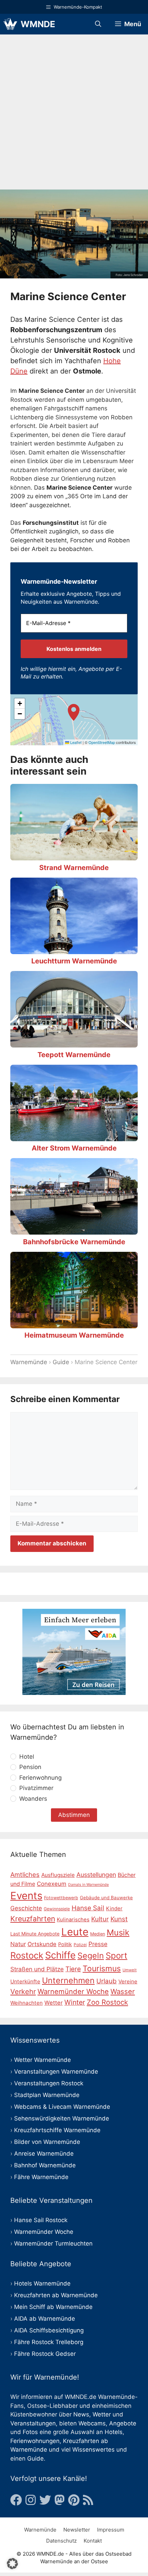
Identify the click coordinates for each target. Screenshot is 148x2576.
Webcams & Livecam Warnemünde (62, 2107)
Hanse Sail (88, 1908)
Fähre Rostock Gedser (45, 2354)
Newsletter (77, 2530)
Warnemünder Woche (73, 1991)
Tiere (73, 1969)
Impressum (111, 2530)
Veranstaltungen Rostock (49, 2083)
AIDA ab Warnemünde (45, 2319)
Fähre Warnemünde (41, 2177)
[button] (74, 720)
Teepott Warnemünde (74, 1055)
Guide (61, 1362)
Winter (75, 2002)
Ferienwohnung (40, 1778)
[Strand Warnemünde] (74, 856)
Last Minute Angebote (35, 1934)
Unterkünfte (25, 1981)
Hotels (114, 2432)
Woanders (33, 1799)
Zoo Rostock (107, 2002)
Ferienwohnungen (35, 2441)
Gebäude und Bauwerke (106, 1898)
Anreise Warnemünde (44, 2154)
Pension (30, 1767)
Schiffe (60, 1955)
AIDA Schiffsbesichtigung (49, 2330)
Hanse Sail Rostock (41, 2220)
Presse (98, 1944)
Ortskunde (42, 1944)
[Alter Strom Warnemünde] (74, 1136)
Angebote (123, 2423)
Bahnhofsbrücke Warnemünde (74, 1242)
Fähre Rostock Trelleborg (49, 2342)
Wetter (54, 2003)
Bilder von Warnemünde (47, 2142)
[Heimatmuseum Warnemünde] (74, 1323)
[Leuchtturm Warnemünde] (74, 949)
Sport (117, 1956)
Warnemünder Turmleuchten (53, 2243)
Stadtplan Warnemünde (47, 2095)
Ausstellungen (96, 1875)
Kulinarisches (73, 1920)
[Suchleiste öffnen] (98, 24)
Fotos (30, 2432)
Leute (75, 1932)
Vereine (128, 1981)
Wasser (123, 1991)
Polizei (80, 1945)
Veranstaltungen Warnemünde (56, 2072)
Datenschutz (61, 2541)
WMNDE (38, 24)
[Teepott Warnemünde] (74, 1043)
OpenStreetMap (102, 742)
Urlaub (107, 1981)
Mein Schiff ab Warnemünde (53, 2307)
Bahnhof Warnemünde (45, 2165)
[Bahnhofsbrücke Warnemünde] (74, 1230)
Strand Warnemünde (74, 868)
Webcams (92, 2423)
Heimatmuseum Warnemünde (74, 1335)
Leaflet (75, 742)
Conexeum (52, 1884)
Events (26, 1896)
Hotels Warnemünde (42, 2283)
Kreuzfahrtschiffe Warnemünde (57, 2130)
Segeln (91, 1956)
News (81, 2414)
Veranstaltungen (33, 2423)
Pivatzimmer (36, 1788)
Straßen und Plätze (37, 1969)
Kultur (100, 1919)
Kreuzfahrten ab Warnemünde (56, 2295)
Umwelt (130, 1970)
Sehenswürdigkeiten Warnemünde (62, 2118)
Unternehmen (68, 1980)
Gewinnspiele (57, 1909)
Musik (118, 1933)
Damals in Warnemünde (88, 1885)
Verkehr (23, 1992)
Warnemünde (29, 1362)
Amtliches (25, 1874)
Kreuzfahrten (33, 1919)
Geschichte (26, 1908)
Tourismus (102, 1969)
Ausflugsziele (58, 1875)
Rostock (27, 1955)
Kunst (119, 1919)
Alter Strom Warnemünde (74, 1148)
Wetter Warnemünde (43, 2060)
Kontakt (93, 2541)
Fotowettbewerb (61, 1898)
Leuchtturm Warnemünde (74, 961)
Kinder (114, 1909)
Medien (98, 1934)
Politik (65, 1944)
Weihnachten (27, 2003)
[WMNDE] (10, 24)
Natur (18, 1944)
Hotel (27, 1757)
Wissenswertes (93, 2450)
